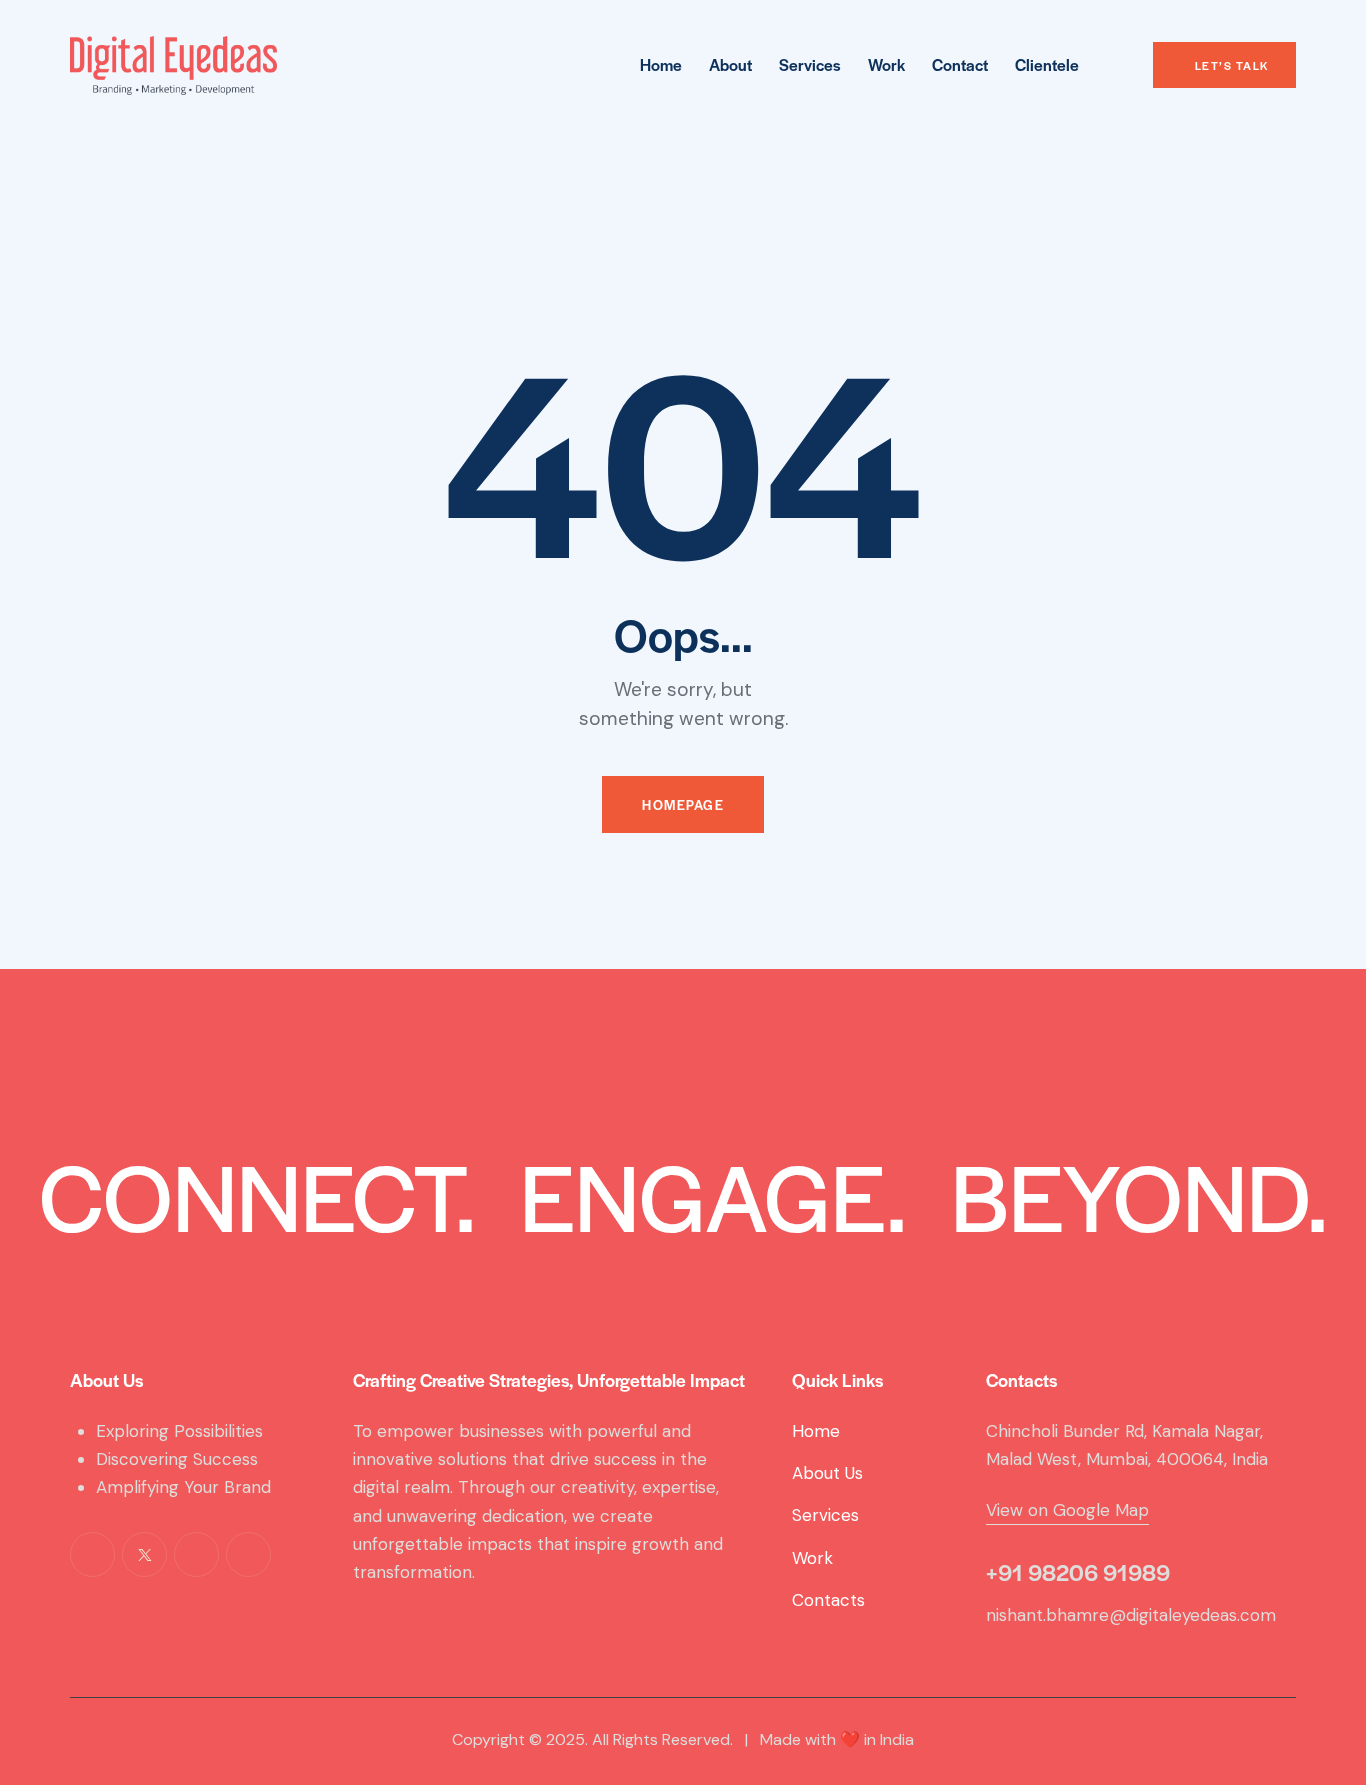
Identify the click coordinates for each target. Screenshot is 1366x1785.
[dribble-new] (196, 1554)
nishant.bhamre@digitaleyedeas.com (1131, 1615)
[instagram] (248, 1554)
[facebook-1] (92, 1554)
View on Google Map (1067, 1510)
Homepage (683, 804)
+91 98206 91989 (1078, 1572)
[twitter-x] (144, 1554)
